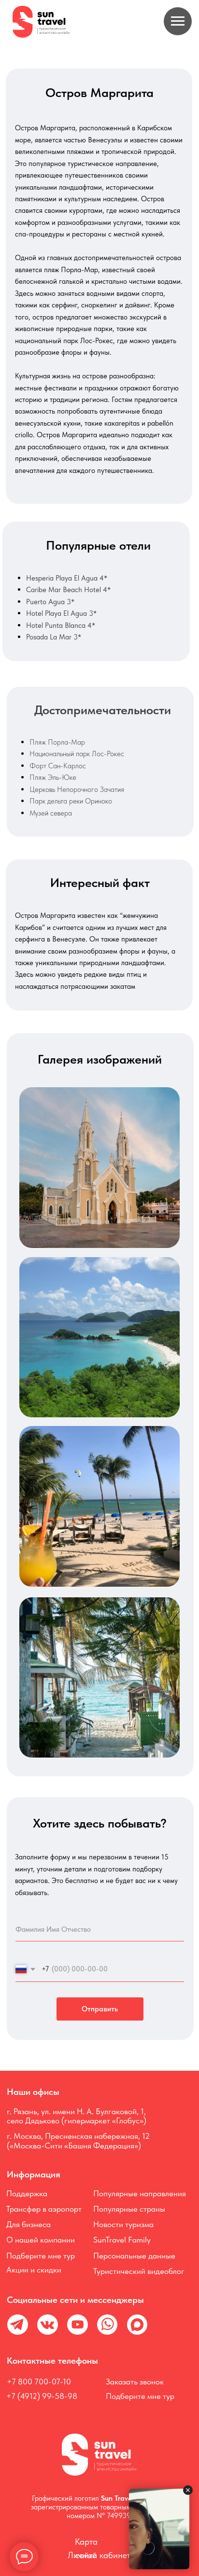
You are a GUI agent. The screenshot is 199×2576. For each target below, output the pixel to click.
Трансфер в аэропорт (44, 2209)
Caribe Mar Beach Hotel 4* (68, 589)
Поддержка (27, 2193)
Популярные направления (140, 2193)
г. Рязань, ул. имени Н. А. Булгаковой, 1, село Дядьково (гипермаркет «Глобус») (77, 2116)
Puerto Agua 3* (50, 602)
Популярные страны (129, 2209)
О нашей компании (41, 2240)
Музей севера (51, 813)
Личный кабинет (99, 2555)
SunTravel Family (122, 2240)
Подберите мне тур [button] (41, 2256)
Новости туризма (123, 2224)
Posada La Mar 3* (54, 637)
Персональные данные (134, 2256)
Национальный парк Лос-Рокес (77, 754)
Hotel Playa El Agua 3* (61, 613)
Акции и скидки (34, 2270)
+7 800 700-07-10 (39, 2382)
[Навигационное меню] (178, 21)
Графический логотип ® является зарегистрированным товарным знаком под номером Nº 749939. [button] (100, 2507)
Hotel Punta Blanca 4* (61, 625)
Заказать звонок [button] (135, 2382)
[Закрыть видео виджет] (188, 2490)
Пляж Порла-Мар (57, 742)
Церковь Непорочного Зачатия (77, 789)
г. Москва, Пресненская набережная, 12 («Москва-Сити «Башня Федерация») (78, 2140)
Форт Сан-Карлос (58, 766)
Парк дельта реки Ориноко (71, 801)
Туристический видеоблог (139, 2271)
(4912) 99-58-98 (46, 2396)
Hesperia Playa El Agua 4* (67, 578)
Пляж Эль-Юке (53, 777)
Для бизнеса (28, 2224)
